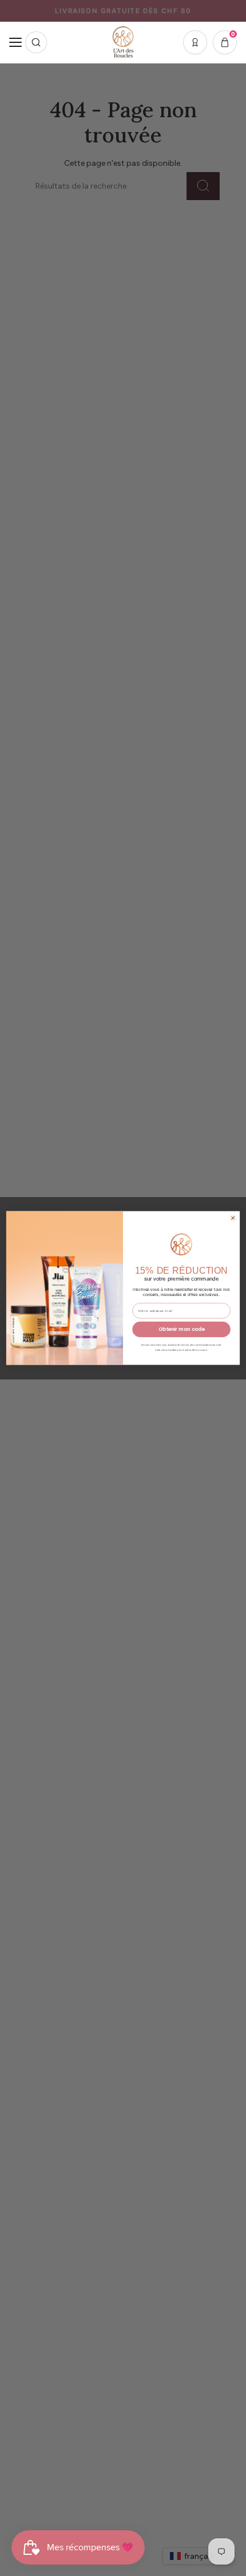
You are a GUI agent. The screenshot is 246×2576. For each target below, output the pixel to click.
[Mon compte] (195, 42)
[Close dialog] (233, 1218)
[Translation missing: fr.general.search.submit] (36, 42)
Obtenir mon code (182, 1329)
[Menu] (15, 42)
